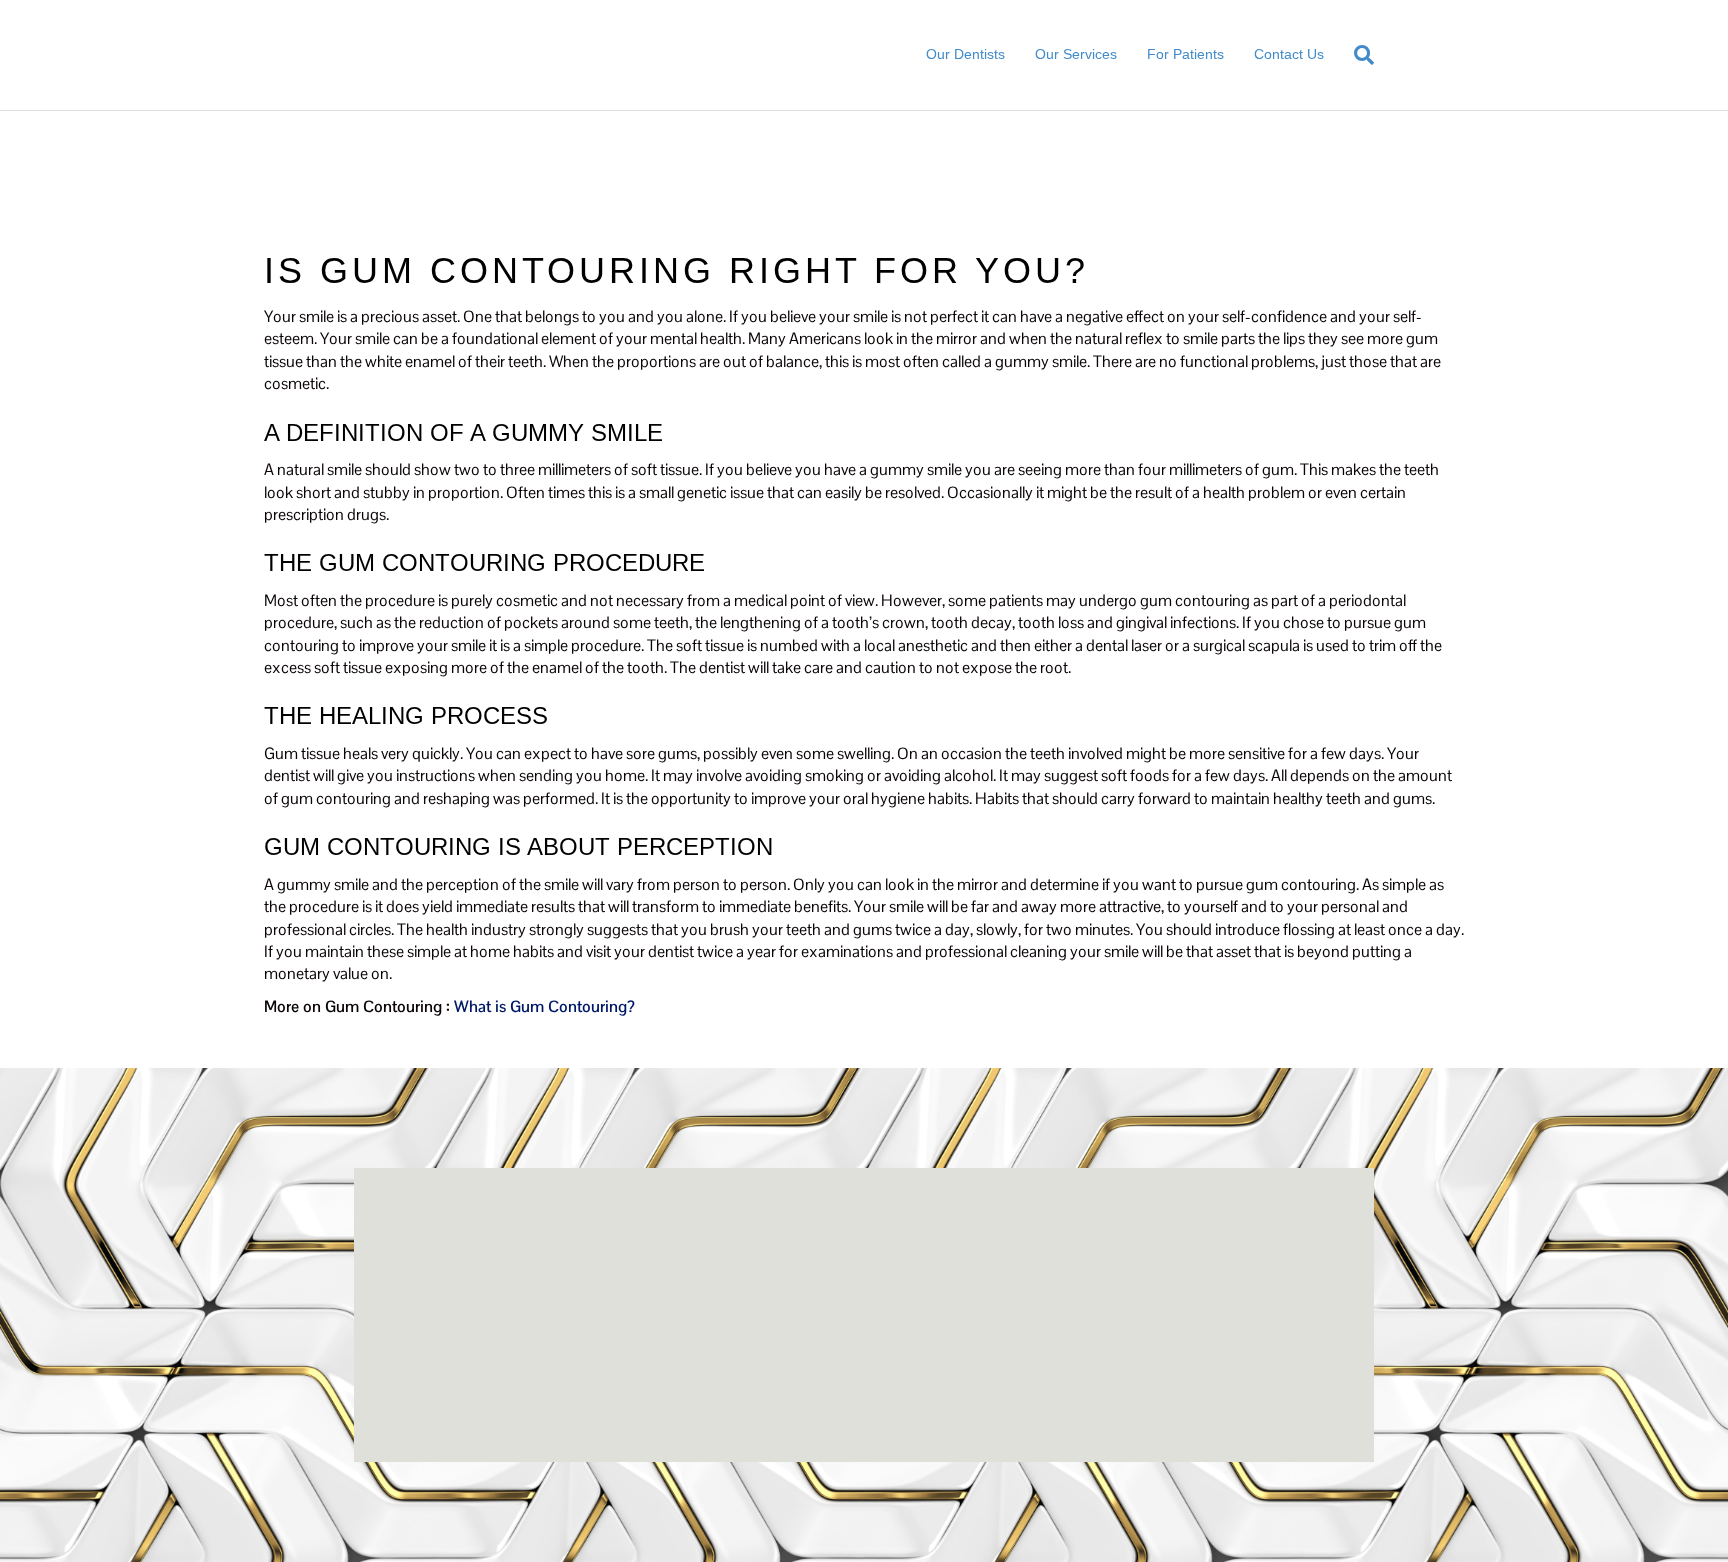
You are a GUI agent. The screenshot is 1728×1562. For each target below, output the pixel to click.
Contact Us (1289, 54)
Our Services (1076, 54)
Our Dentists (965, 54)
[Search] (1356, 55)
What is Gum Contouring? (544, 1006)
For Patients (1185, 54)
